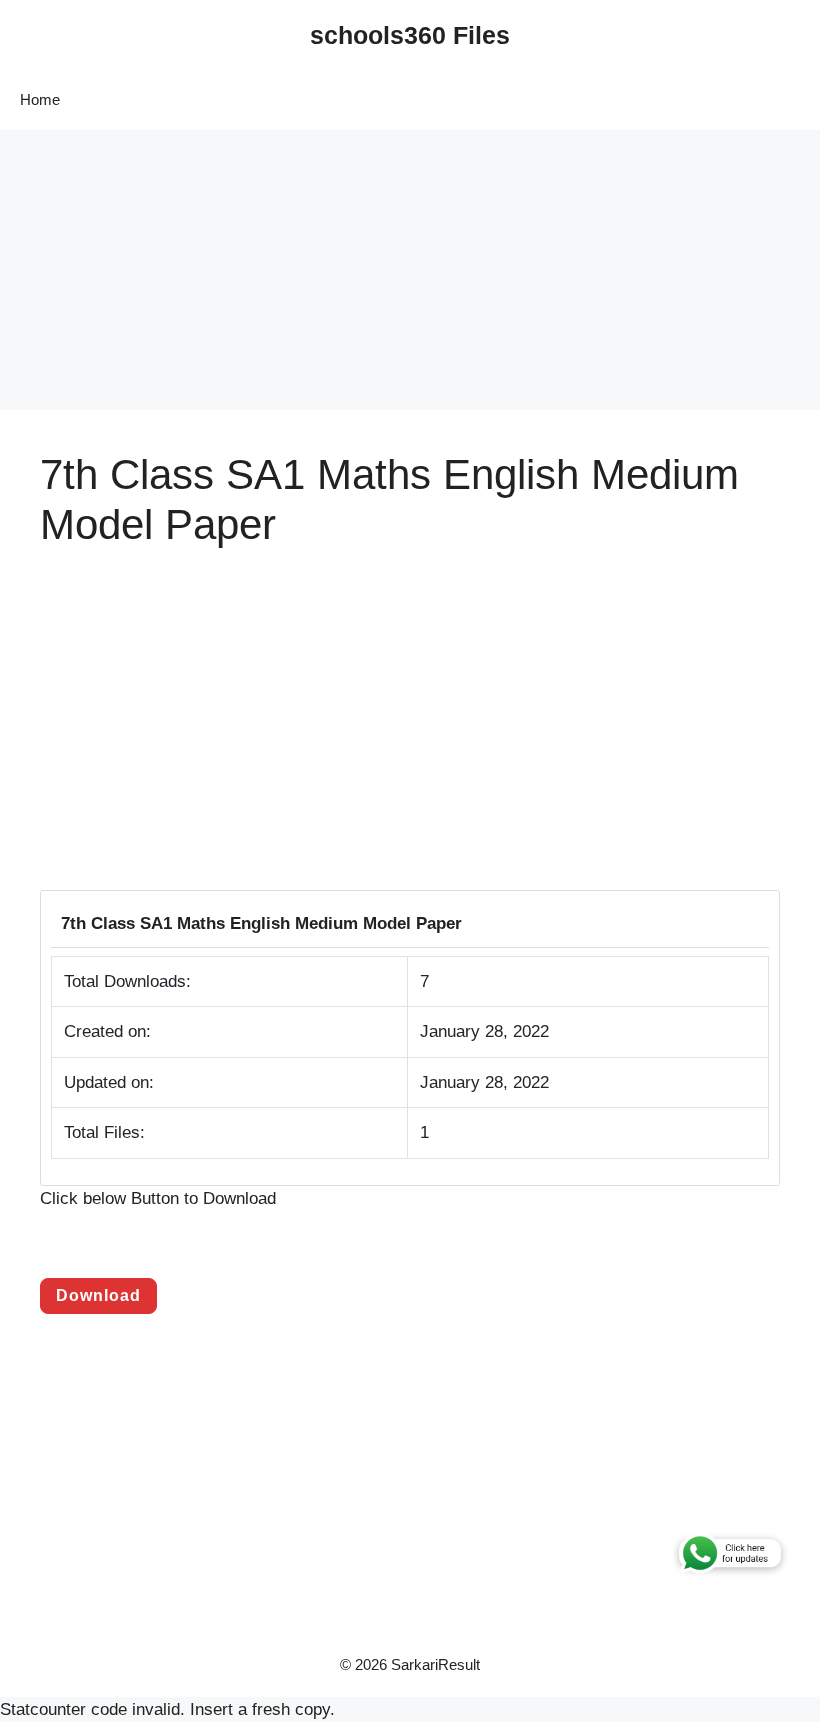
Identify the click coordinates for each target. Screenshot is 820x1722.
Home (40, 99)
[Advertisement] (410, 270)
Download (98, 1295)
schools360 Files (410, 35)
